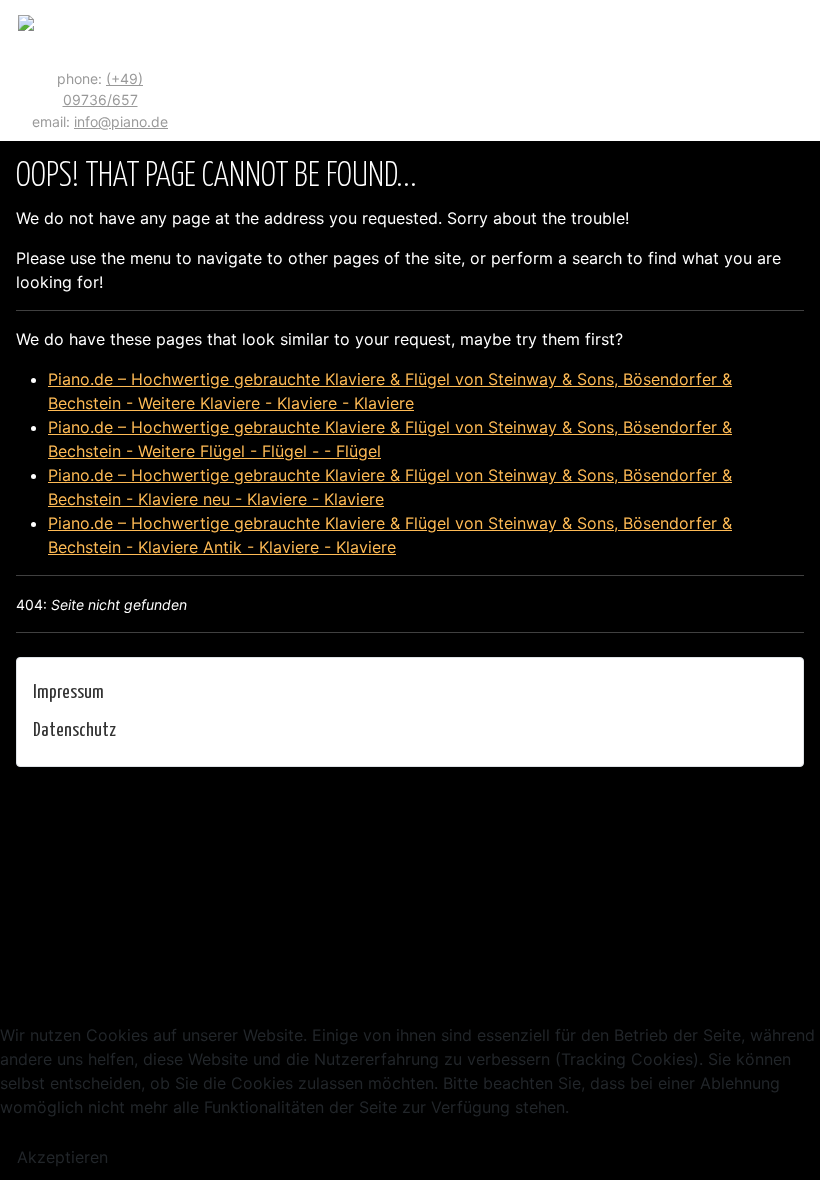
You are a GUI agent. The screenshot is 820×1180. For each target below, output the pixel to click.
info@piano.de (121, 121)
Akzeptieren (62, 1157)
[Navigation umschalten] (797, 71)
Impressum (68, 692)
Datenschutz (74, 730)
